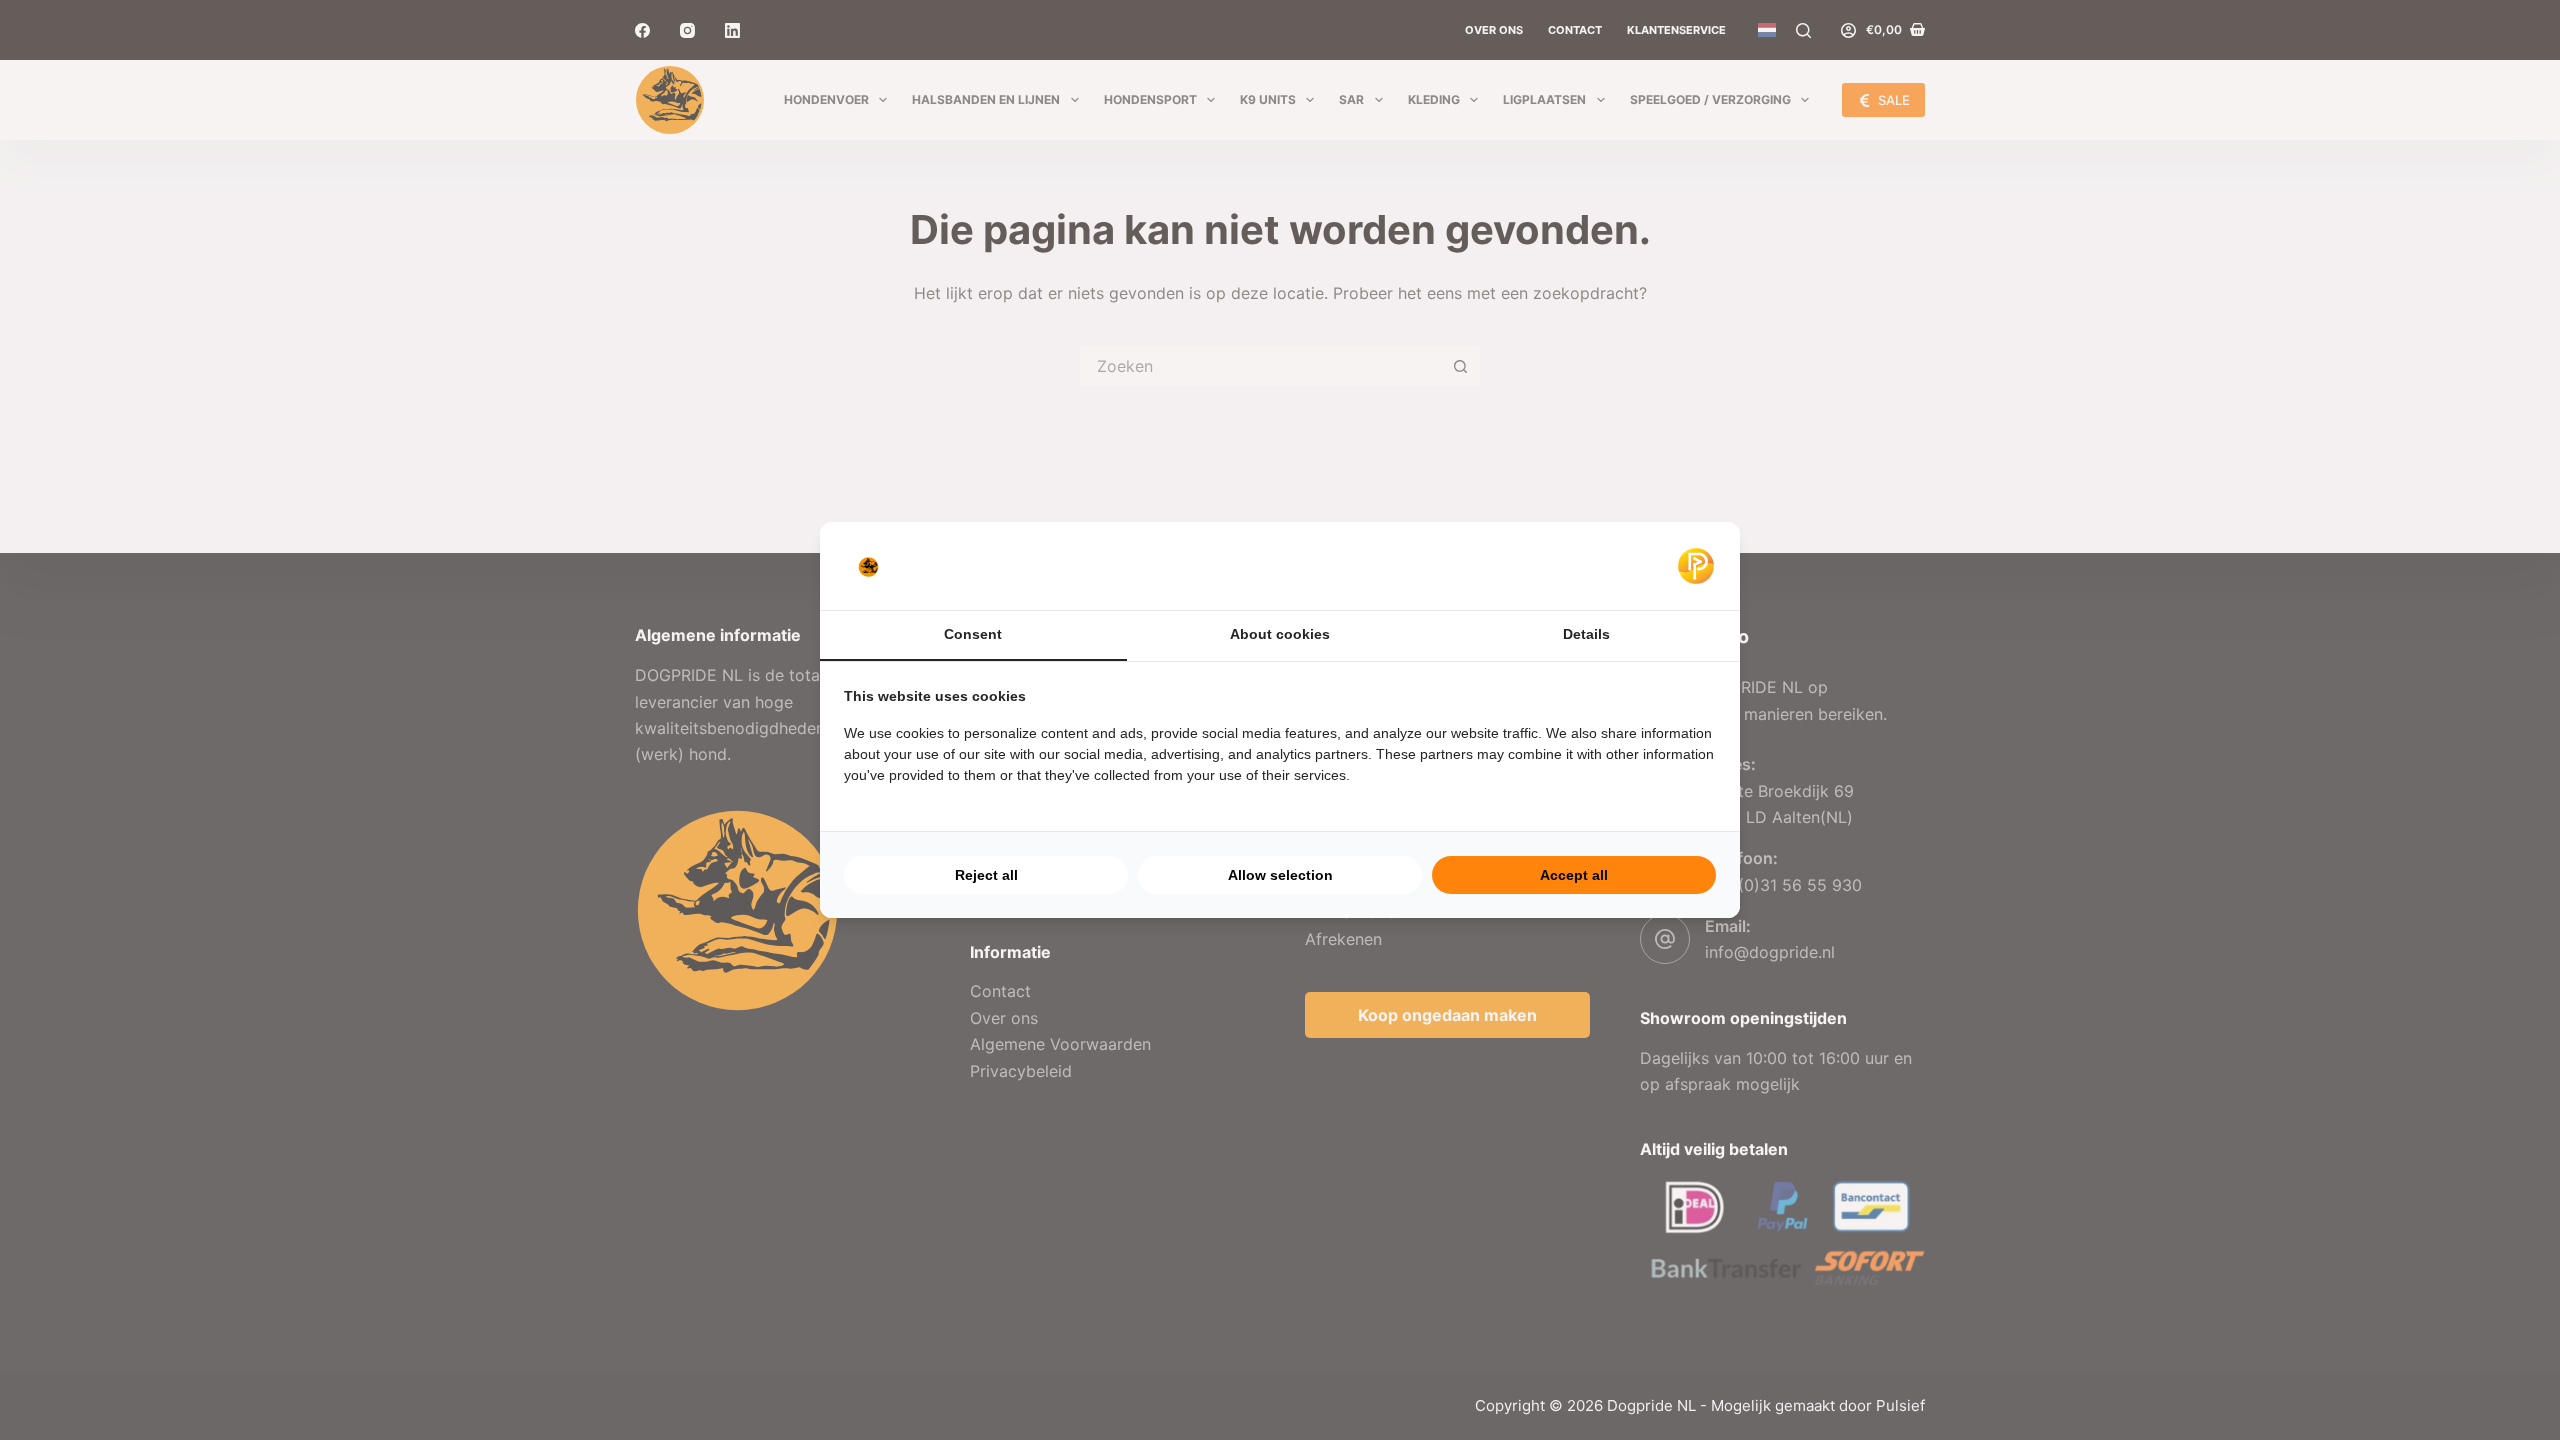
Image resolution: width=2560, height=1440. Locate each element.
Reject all (986, 875)
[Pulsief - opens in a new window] (1696, 566)
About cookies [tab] (1280, 634)
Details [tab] (1586, 634)
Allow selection (1280, 875)
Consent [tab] (973, 634)
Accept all (1574, 875)
